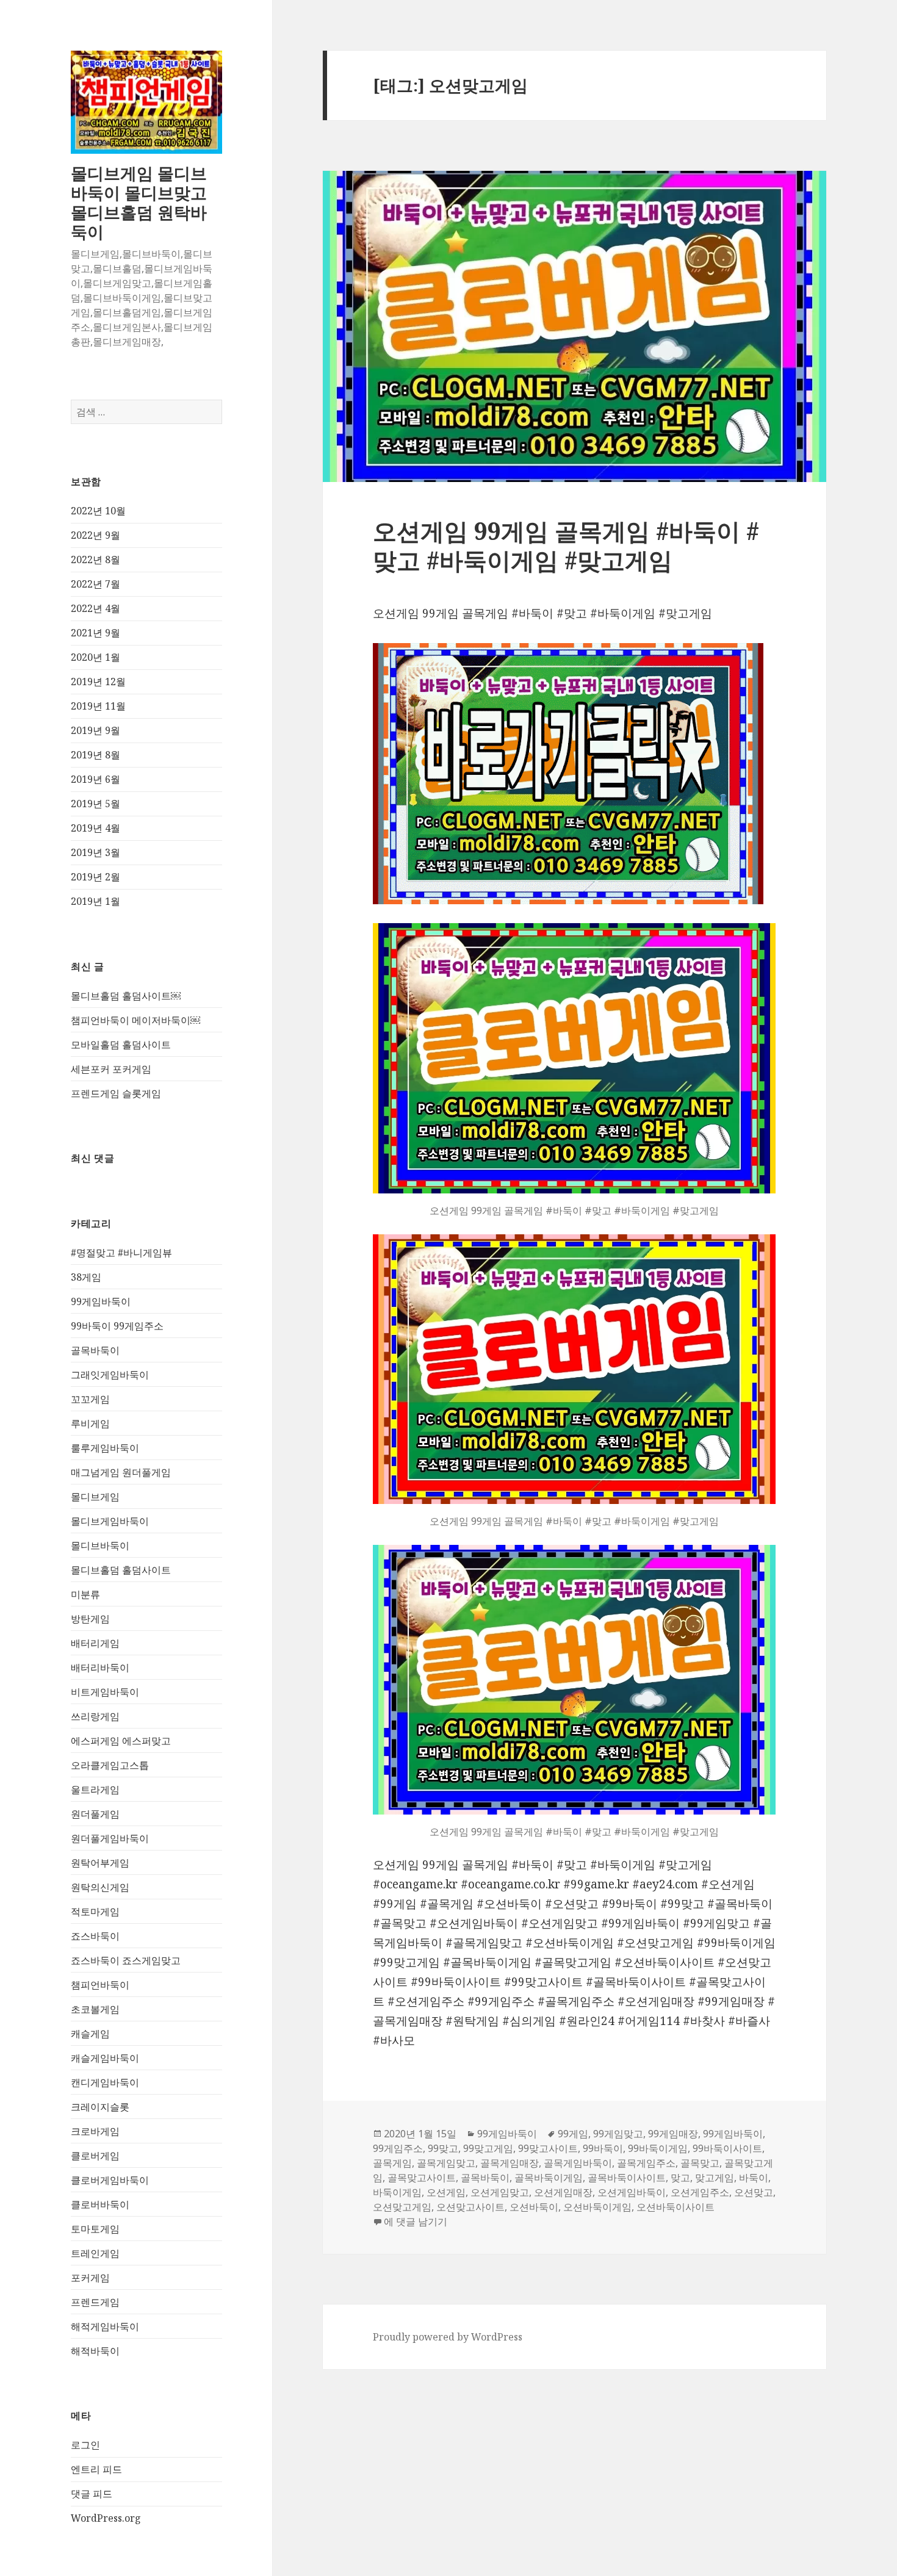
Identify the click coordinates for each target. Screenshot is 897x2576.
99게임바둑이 (101, 1301)
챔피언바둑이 (100, 1985)
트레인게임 (95, 2253)
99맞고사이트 (548, 2148)
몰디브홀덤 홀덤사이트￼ (126, 996)
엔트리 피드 (96, 2469)
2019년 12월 (98, 682)
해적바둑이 (95, 2351)
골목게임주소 (646, 2163)
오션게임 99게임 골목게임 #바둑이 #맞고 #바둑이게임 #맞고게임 (566, 545)
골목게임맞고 (446, 2163)
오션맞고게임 (402, 2207)
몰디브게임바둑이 (110, 1521)
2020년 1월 (95, 657)
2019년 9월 (95, 730)
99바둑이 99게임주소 (117, 1326)
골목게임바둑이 (578, 2163)
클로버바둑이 (100, 2204)
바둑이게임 (397, 2192)
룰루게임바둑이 (105, 1448)
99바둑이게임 (658, 2148)
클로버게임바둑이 (110, 2180)
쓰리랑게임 (95, 1716)
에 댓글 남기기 (416, 2222)
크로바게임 (95, 2131)
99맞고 (443, 2148)
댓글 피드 (92, 2494)
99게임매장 (673, 2134)
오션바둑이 (534, 2207)
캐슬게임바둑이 (105, 2058)
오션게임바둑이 (632, 2192)
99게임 (573, 2134)
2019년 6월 (95, 779)
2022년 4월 (95, 608)
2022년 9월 (95, 535)
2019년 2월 (95, 877)
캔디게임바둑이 (105, 2082)
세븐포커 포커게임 (111, 1069)
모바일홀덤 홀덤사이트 (121, 1045)
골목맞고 (700, 2163)
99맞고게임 (488, 2148)
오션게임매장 (563, 2192)
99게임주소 (398, 2148)
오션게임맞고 (500, 2192)
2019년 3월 (95, 852)
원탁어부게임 (100, 1863)
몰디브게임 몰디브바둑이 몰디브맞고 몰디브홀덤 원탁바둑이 (139, 202)
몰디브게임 (95, 1497)
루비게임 (90, 1423)
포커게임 (90, 2278)
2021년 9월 (95, 633)
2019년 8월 (95, 755)
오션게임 (446, 2192)
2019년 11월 (98, 706)
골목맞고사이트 (422, 2178)
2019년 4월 (95, 828)
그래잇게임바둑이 (110, 1375)
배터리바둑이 (100, 1668)
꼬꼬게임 (90, 1399)
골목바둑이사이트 (627, 2178)
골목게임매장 (510, 2163)
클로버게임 (95, 2156)
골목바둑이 (95, 1350)
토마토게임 (95, 2229)
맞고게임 (715, 2178)
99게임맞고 (618, 2134)
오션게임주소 (700, 2192)
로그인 (85, 2445)
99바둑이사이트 (727, 2148)
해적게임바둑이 (105, 2326)
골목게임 (392, 2163)
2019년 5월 (95, 804)
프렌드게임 (95, 2302)
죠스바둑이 (95, 1936)
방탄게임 (90, 1619)
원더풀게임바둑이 (110, 1838)
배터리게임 (95, 1643)
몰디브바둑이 (100, 1545)
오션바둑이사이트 (675, 2207)
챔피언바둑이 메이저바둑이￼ (135, 1020)
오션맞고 (754, 2192)
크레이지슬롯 (100, 2107)
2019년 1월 (95, 901)
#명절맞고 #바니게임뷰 (121, 1253)
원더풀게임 (95, 1814)
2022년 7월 (95, 584)
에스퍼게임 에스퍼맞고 (121, 1741)
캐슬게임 (90, 2034)
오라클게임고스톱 (110, 1765)
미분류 (85, 1594)
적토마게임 (95, 1912)
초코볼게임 (95, 2009)
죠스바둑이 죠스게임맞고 (126, 1960)
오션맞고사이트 (470, 2207)
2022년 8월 (95, 559)
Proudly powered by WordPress (448, 2337)
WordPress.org (106, 2518)
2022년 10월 (98, 511)
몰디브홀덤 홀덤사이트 (121, 1570)
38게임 (86, 1277)
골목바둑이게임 (549, 2178)
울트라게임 (95, 1790)
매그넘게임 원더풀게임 (121, 1472)
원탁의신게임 (100, 1887)
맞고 (680, 2178)
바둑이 (754, 2178)
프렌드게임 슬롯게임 (116, 1093)
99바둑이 (603, 2148)
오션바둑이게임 (597, 2207)
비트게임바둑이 (105, 1692)
